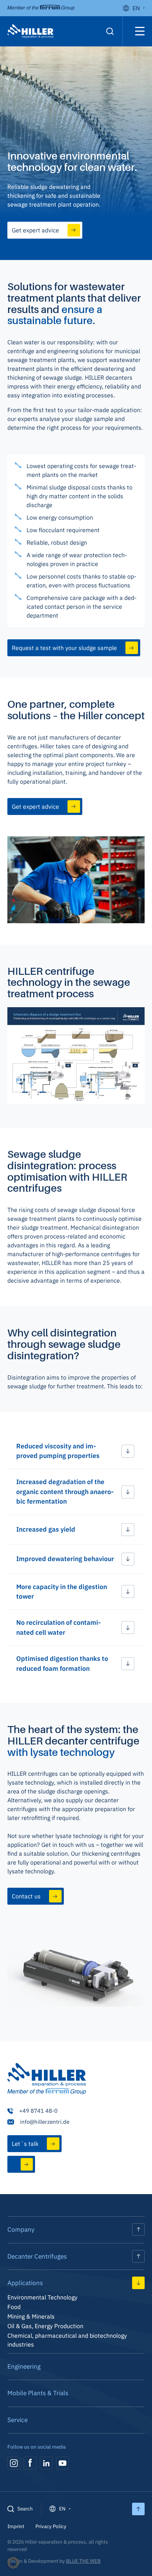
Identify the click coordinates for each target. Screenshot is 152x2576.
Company (21, 2229)
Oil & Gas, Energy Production (45, 2326)
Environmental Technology (42, 2297)
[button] (76, 1451)
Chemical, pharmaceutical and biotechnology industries (67, 2340)
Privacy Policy (51, 2526)
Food (14, 2307)
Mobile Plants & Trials (38, 2393)
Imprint (16, 2526)
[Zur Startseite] (47, 2080)
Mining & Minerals (31, 2316)
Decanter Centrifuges (37, 2256)
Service (18, 2420)
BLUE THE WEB (83, 2561)
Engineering (24, 2366)
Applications (25, 2283)
